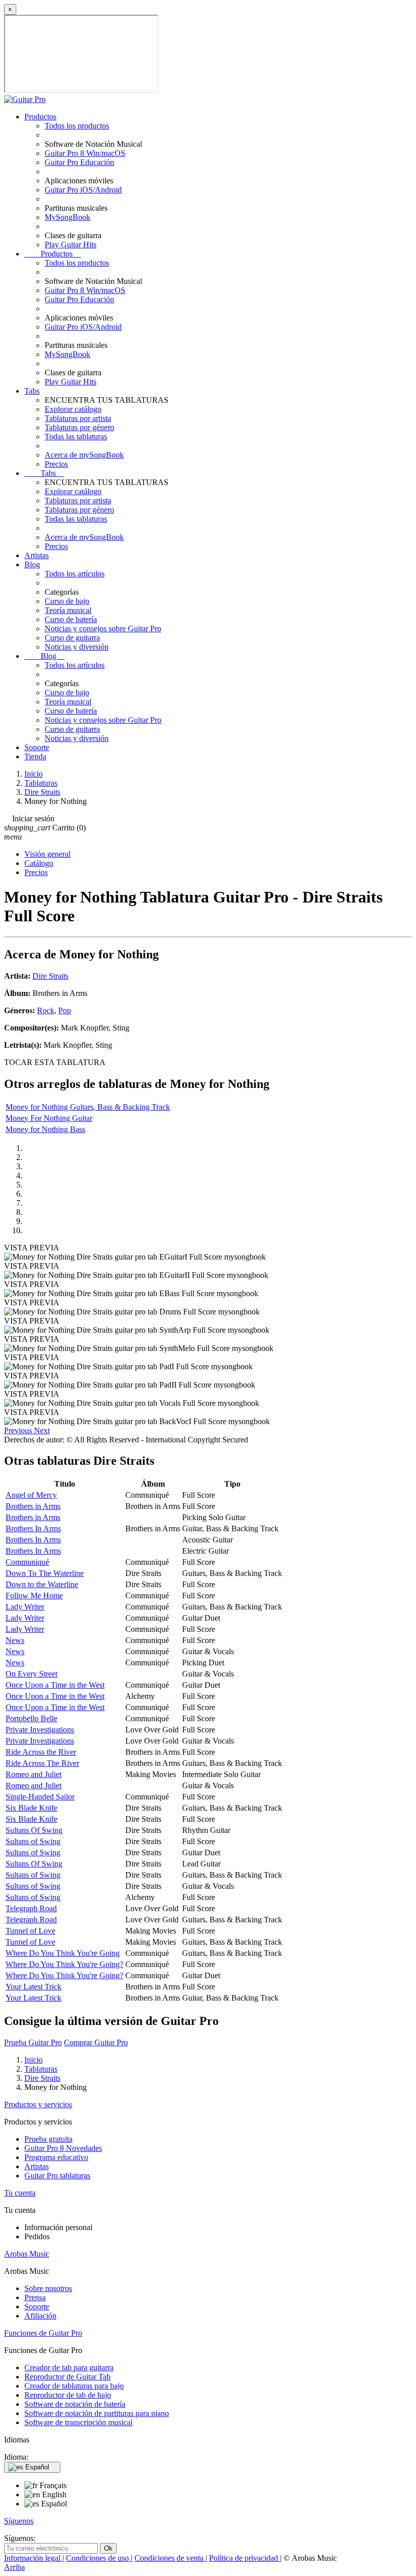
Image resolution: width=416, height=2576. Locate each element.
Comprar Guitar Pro (96, 2042)
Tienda (35, 756)
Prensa (35, 2297)
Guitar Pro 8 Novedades (63, 2148)
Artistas (37, 555)
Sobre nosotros (48, 2288)
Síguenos (19, 2521)
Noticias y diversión (77, 647)
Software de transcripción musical (78, 2422)
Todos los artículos (75, 574)
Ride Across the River (41, 1752)
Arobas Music (27, 2254)
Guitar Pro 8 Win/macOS (85, 153)
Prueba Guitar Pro (33, 2042)
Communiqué (27, 1562)
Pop (65, 1010)
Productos (40, 117)
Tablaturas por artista (78, 418)
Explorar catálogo (73, 409)
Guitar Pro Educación (79, 162)
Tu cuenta (20, 2193)
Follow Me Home (34, 1596)
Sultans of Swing (33, 1841)
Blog (32, 565)
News (15, 1640)
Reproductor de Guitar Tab (67, 2377)
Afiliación (40, 2316)
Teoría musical (68, 610)
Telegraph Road (31, 1908)
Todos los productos (77, 126)
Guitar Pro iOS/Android (83, 190)
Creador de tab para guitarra (69, 2368)
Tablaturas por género (79, 427)
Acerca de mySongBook (84, 455)
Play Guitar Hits (71, 245)
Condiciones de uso (98, 2558)
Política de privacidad (245, 2558)
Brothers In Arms (33, 1528)
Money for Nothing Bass (45, 1129)
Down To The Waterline (45, 1573)
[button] (19, 1430)
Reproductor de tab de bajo (68, 2395)
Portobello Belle (31, 1718)
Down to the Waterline (42, 1584)
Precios (56, 464)
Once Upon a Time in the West (55, 1685)
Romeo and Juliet (33, 1774)
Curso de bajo (67, 601)
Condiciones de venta (170, 2558)
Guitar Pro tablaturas (57, 2176)
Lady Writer (25, 1607)
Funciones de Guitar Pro (43, 2333)
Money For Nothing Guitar (49, 1118)
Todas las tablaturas (76, 437)
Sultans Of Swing (34, 1830)
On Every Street (31, 1674)
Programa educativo (56, 2157)
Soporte (37, 747)
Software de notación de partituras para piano (97, 2413)
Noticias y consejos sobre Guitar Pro (103, 629)
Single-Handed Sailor (40, 1797)
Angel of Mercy (31, 1495)
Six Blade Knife (31, 1808)
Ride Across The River (42, 1763)
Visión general (47, 854)
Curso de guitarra (72, 638)
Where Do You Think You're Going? (64, 1964)
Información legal (33, 2558)
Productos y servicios (38, 2104)
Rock (46, 1010)
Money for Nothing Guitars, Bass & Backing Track (88, 1107)
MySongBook (67, 217)
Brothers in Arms (33, 1506)
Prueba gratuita (48, 2139)
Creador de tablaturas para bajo (74, 2386)
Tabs (32, 391)
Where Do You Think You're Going (63, 1953)
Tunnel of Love (30, 1931)
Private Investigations (40, 1730)
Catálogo (39, 863)
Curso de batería (71, 619)
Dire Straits (50, 976)
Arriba (14, 2567)
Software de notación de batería (75, 2404)
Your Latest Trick (33, 1987)
